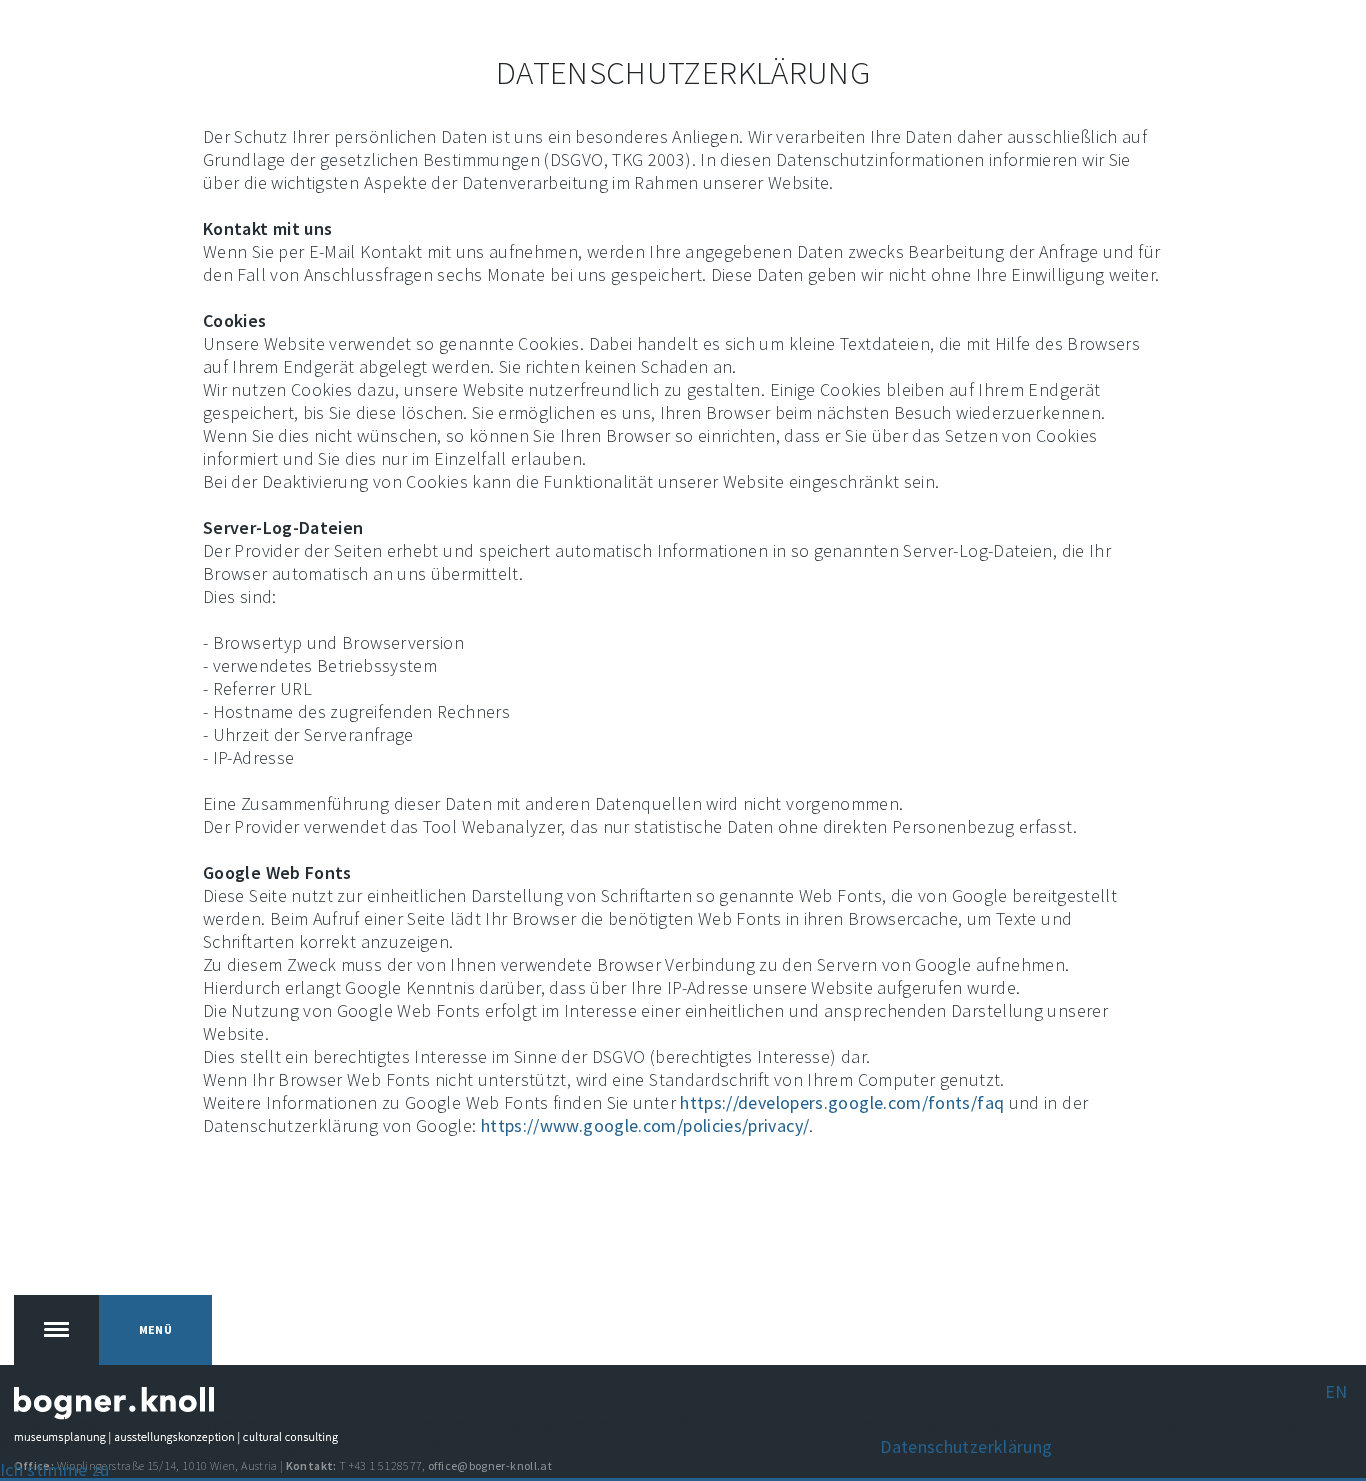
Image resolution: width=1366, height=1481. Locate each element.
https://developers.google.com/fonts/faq (842, 1102)
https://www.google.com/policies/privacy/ (645, 1125)
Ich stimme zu (55, 1469)
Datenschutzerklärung (966, 1446)
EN (1336, 1391)
